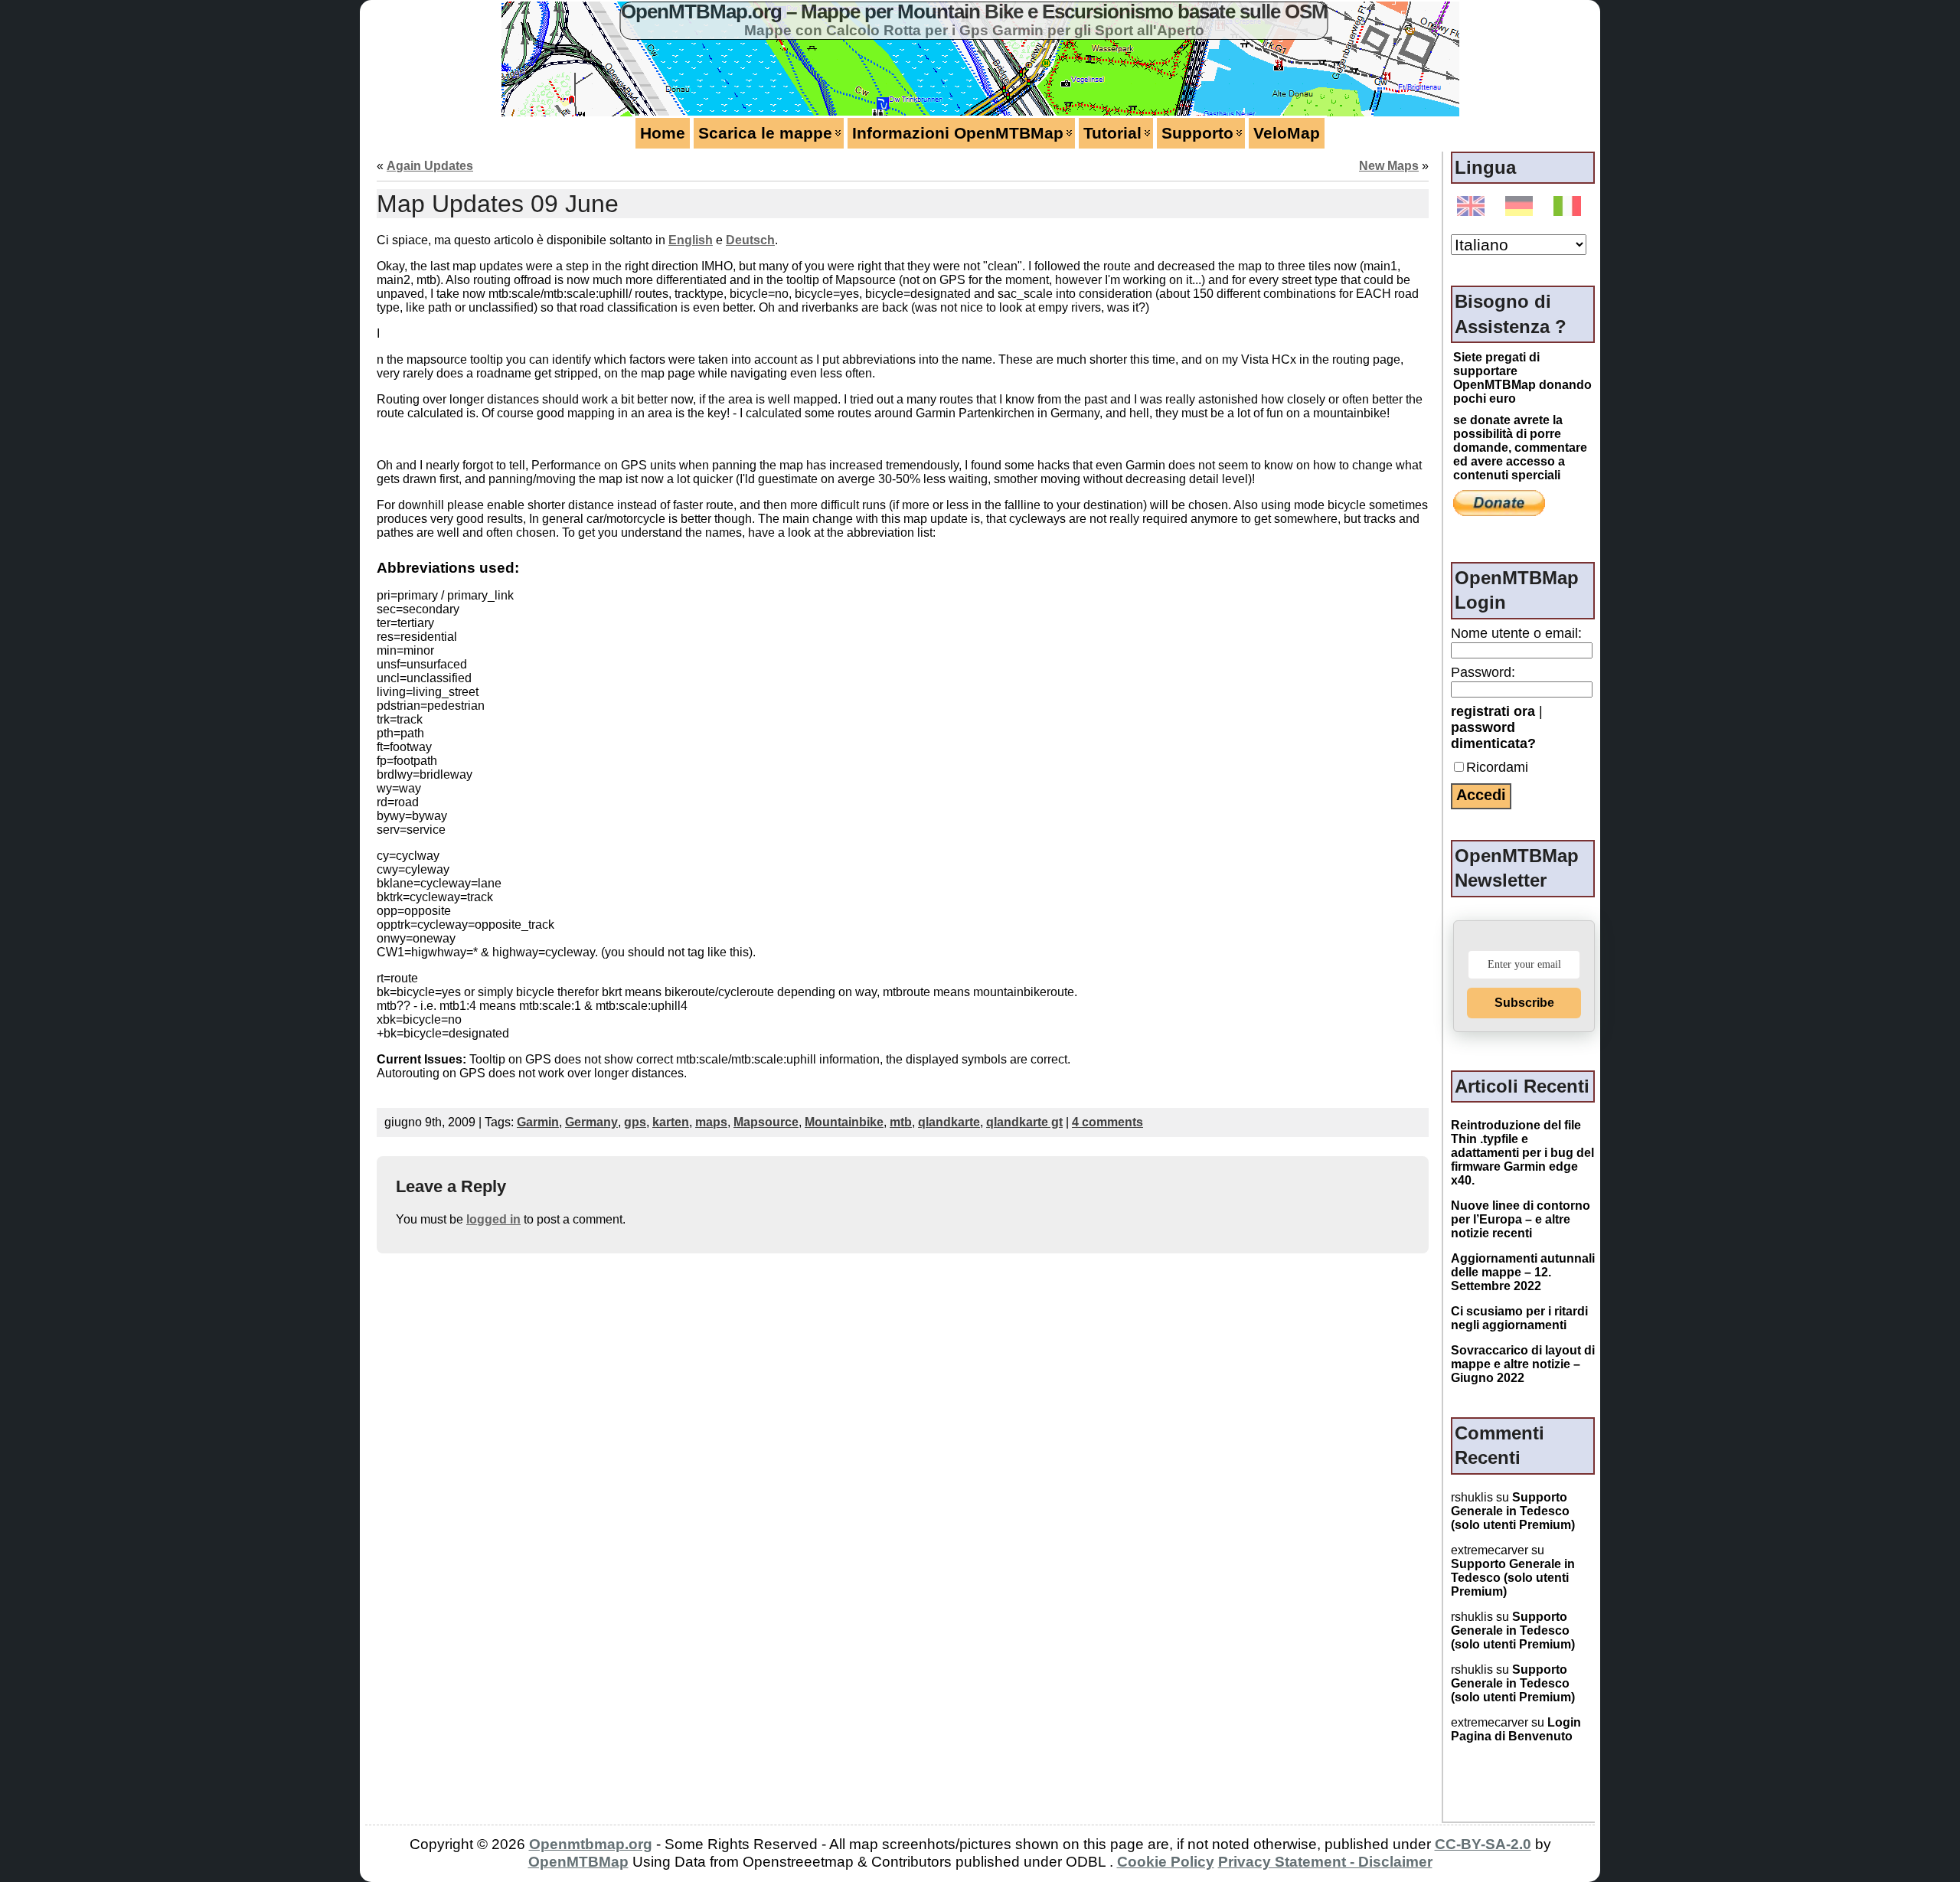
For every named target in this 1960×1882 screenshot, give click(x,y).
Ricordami (1497, 767)
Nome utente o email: (1516, 633)
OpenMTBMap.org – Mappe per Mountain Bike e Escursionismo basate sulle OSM (974, 11)
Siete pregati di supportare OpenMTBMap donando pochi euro (1522, 378)
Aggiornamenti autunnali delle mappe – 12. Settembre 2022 (1523, 1272)
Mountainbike (844, 1122)
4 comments (1107, 1122)
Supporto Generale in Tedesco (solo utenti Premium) (1513, 1511)
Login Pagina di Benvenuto (1516, 1729)
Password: (1483, 672)
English (691, 240)
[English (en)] (1473, 207)
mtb (901, 1122)
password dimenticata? (1493, 735)
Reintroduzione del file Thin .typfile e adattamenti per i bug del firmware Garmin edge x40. (1522, 1153)
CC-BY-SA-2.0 (1483, 1844)
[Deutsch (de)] (1522, 207)
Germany (591, 1122)
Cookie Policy (1166, 1862)
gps (635, 1122)
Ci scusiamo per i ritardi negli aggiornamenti (1519, 1318)
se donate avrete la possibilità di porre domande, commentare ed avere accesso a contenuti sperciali (1520, 448)
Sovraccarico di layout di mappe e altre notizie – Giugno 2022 (1523, 1364)
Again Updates (430, 166)
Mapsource (766, 1122)
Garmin (538, 1122)
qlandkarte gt (1024, 1122)
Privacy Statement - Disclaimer (1325, 1862)
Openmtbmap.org (591, 1844)
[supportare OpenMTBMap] (1499, 502)
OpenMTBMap (578, 1862)
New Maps (1389, 166)
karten (671, 1122)
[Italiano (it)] (1570, 207)
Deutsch (750, 240)
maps (711, 1122)
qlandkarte (949, 1122)
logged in (493, 1219)
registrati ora (1493, 711)
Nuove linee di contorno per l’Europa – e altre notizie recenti (1521, 1219)
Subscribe (1524, 1003)
